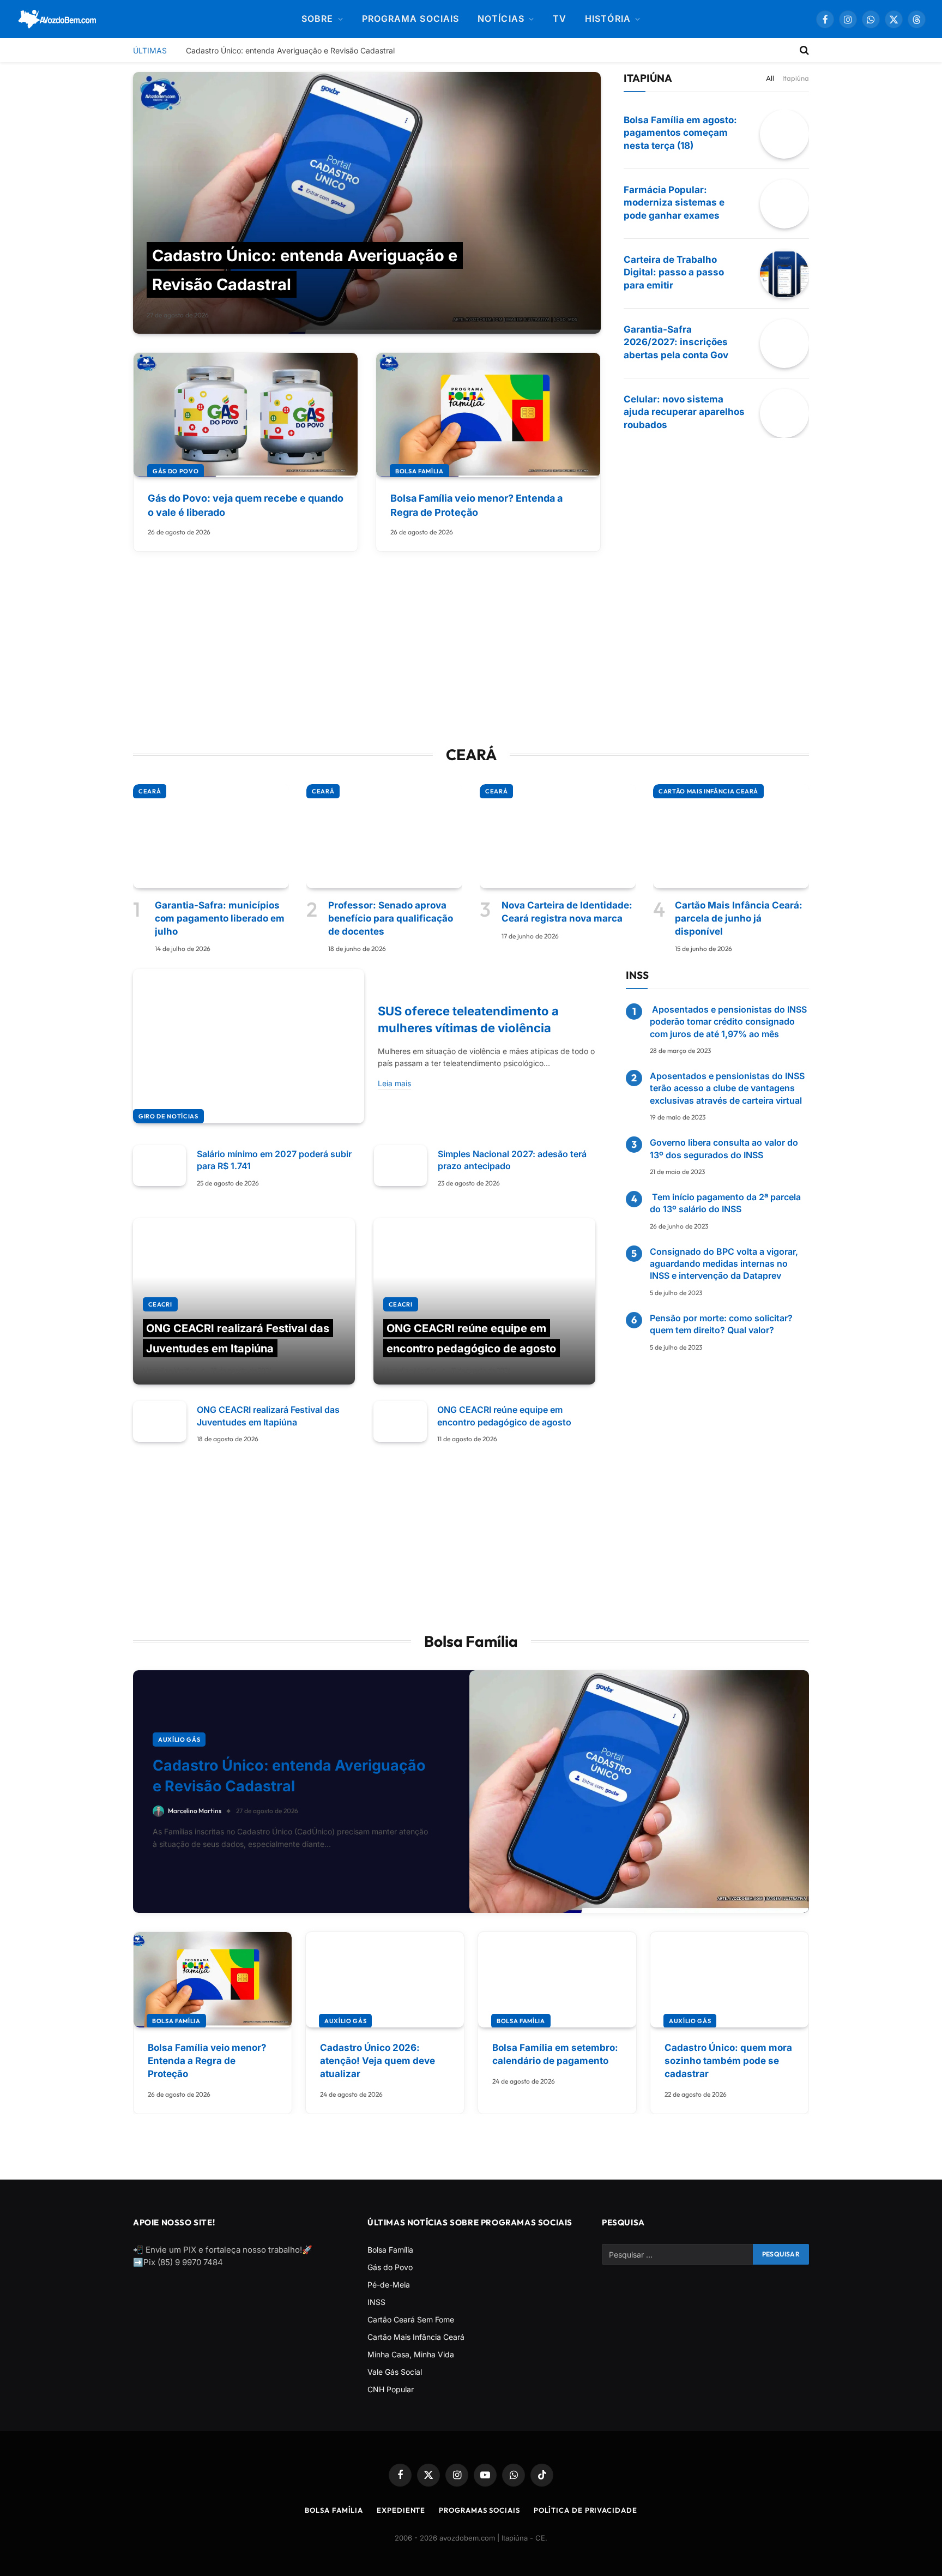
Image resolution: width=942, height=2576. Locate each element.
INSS (376, 2302)
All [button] (770, 78)
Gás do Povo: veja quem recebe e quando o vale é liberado (246, 505)
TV (560, 19)
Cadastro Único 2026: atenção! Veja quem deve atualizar (378, 2061)
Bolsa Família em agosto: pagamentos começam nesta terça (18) (680, 133)
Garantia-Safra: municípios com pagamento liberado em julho (220, 918)
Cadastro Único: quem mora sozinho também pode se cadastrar (728, 2061)
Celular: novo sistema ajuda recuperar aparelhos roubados (684, 412)
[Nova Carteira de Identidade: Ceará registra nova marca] (558, 836)
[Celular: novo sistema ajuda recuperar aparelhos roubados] (784, 413)
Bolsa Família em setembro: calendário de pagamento (555, 2054)
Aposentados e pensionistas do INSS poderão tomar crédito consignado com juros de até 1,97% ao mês (728, 1022)
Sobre (317, 19)
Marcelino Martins (170, 1370)
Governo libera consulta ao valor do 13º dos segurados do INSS (724, 1148)
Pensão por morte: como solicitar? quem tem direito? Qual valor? (721, 1324)
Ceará (150, 791)
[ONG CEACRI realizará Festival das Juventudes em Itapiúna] (244, 1302)
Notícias (501, 19)
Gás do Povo (176, 471)
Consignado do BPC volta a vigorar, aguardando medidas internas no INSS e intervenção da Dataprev (724, 1264)
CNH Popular (391, 2389)
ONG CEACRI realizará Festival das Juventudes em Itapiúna (268, 1416)
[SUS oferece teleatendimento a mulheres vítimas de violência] (249, 1046)
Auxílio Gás (179, 1740)
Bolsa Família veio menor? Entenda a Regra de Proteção (476, 505)
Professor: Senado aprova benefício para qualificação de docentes (391, 918)
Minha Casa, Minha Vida (411, 2354)
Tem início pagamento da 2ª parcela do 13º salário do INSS (725, 1203)
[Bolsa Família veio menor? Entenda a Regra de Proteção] (488, 415)
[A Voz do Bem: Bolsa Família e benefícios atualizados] (58, 19)
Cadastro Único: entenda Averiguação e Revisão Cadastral (290, 50)
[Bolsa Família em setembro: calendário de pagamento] (557, 1980)
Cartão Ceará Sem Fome (411, 2319)
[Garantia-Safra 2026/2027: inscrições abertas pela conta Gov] (784, 344)
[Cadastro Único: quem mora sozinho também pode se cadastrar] (729, 1980)
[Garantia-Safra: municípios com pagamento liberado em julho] (211, 836)
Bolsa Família (419, 471)
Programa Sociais (410, 19)
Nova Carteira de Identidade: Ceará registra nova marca (567, 912)
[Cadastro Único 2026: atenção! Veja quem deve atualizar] (385, 1980)
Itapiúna (796, 78)
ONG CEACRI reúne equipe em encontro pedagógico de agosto (504, 1416)
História (608, 19)
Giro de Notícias (168, 1116)
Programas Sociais (479, 2510)
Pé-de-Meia (389, 2285)
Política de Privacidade (585, 2510)
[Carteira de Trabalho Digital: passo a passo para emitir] (784, 274)
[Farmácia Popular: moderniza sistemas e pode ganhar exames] (784, 204)
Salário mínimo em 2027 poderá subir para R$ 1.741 (274, 1160)
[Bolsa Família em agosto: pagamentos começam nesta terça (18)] (784, 134)
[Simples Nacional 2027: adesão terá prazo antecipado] (400, 1166)
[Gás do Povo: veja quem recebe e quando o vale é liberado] (246, 415)
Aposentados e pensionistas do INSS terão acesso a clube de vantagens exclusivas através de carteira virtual (727, 1088)
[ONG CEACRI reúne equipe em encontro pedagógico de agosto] (484, 1302)
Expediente (401, 2510)
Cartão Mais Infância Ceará (708, 791)
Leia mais (394, 1083)
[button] (917, 19)
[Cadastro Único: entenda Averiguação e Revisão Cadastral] (367, 203)
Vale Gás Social (395, 2372)
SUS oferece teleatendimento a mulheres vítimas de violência (468, 1019)
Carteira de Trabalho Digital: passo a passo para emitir (674, 273)
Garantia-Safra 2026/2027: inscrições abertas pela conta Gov (676, 342)
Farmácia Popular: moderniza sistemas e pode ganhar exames (674, 203)
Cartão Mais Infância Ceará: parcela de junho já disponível (739, 918)
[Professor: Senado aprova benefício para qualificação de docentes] (384, 836)
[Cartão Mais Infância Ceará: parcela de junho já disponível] (731, 836)
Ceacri (160, 1304)
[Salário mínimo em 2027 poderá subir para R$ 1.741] (159, 1166)
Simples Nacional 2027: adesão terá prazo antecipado (512, 1160)
